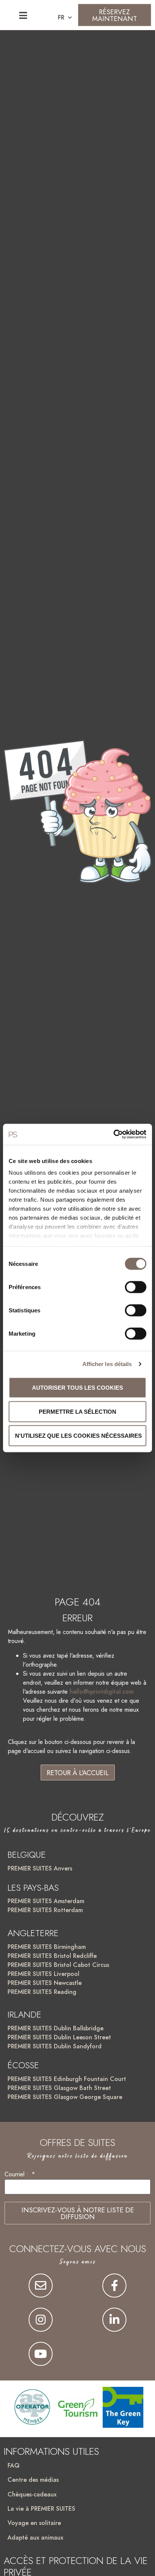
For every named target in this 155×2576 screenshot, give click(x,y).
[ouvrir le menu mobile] (23, 15)
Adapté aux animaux (35, 2538)
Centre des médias (33, 2480)
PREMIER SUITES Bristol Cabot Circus (58, 1965)
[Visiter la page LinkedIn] (114, 2320)
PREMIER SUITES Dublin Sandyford (55, 2046)
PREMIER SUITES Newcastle (45, 1983)
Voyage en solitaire (34, 2523)
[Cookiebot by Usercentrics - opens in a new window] (113, 1135)
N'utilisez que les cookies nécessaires (78, 1435)
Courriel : (17, 2175)
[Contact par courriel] (41, 2286)
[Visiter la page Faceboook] (114, 2286)
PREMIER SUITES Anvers (40, 1868)
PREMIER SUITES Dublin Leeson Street (59, 2037)
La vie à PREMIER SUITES (41, 2509)
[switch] (136, 1287)
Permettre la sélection (77, 1411)
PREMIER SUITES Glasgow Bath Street (59, 2088)
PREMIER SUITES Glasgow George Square (65, 2097)
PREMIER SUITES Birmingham (47, 1947)
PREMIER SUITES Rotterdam (45, 1910)
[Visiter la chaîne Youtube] (41, 2354)
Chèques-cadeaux (32, 2494)
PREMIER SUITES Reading (42, 1992)
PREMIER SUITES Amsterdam (46, 1901)
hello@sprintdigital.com (102, 1692)
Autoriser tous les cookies (77, 1387)
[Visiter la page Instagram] (41, 2320)
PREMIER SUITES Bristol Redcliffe (52, 1956)
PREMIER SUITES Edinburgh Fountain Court (67, 2079)
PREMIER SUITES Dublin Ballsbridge (55, 2028)
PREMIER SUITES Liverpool (43, 1974)
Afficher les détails (107, 1364)
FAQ (14, 2465)
